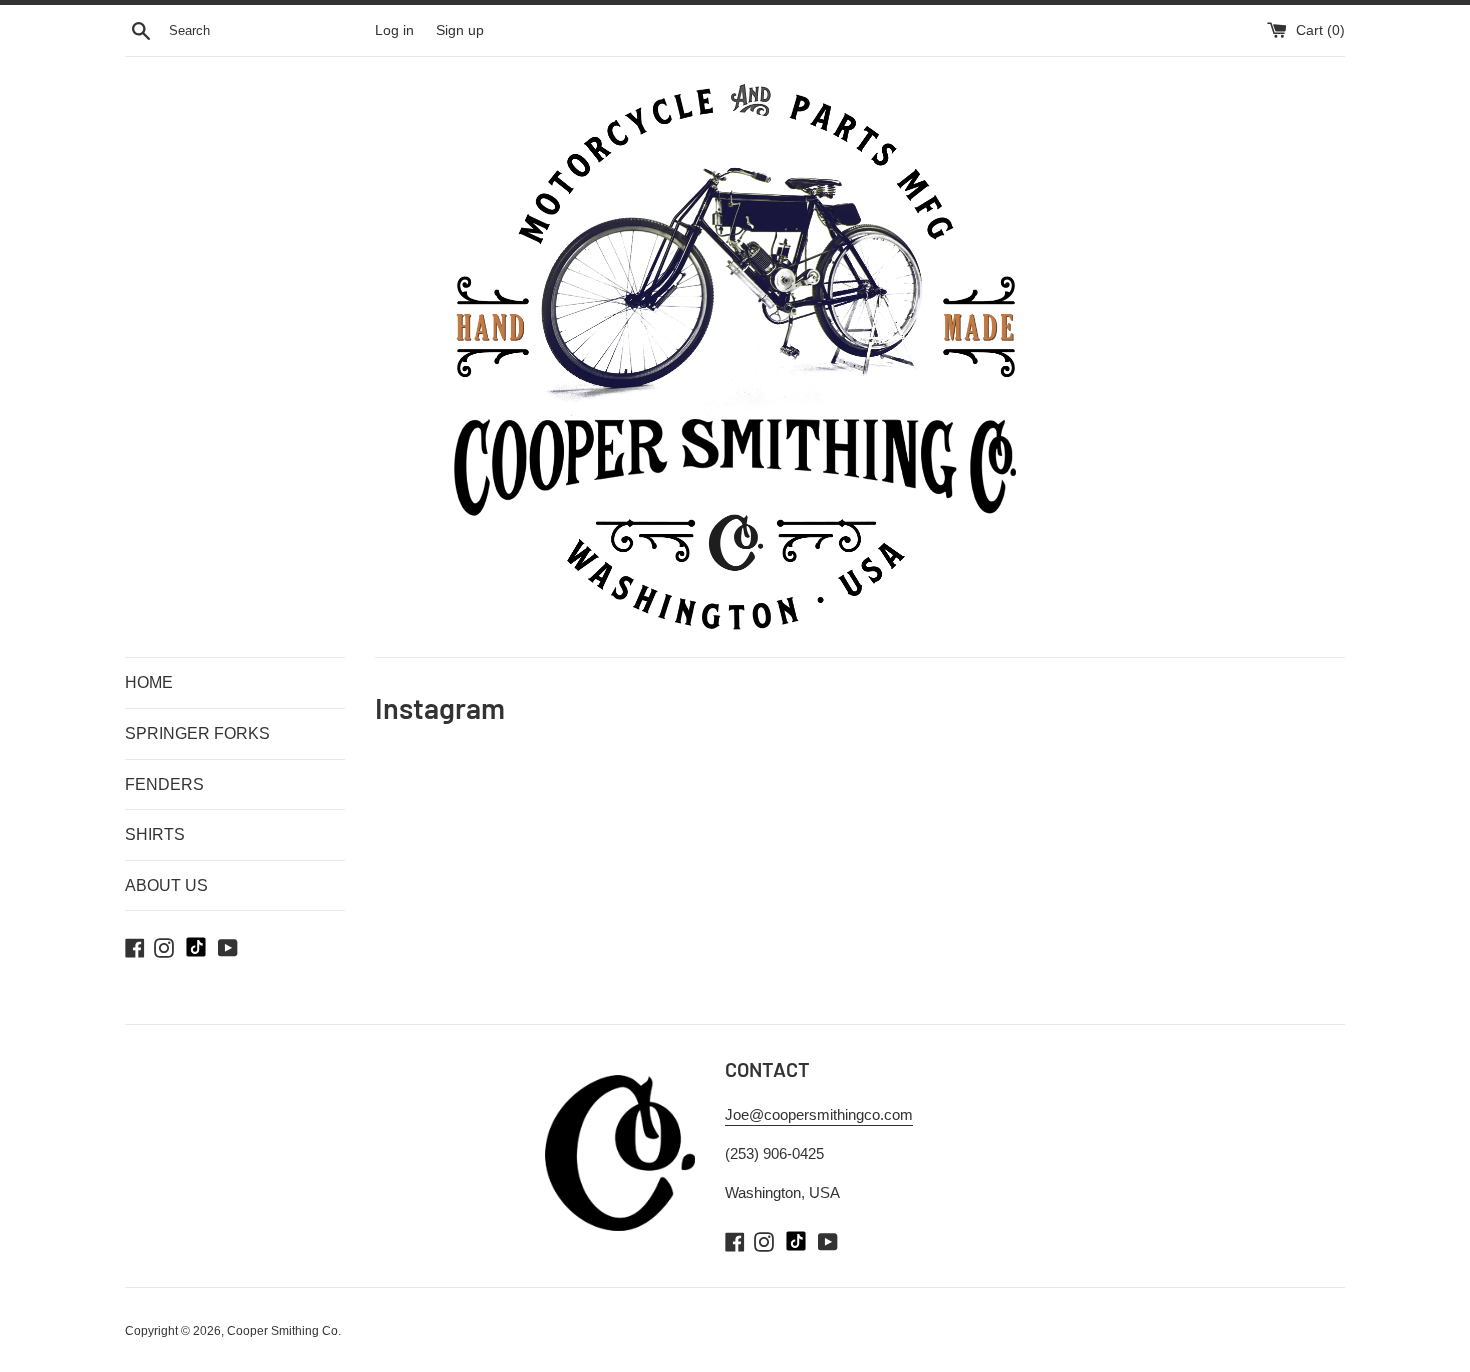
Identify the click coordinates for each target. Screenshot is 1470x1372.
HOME (149, 682)
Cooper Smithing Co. (284, 1331)
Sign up (460, 30)
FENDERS (164, 784)
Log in (394, 30)
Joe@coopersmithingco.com (819, 1114)
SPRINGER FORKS (197, 733)
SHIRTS (155, 834)
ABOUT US (166, 885)
